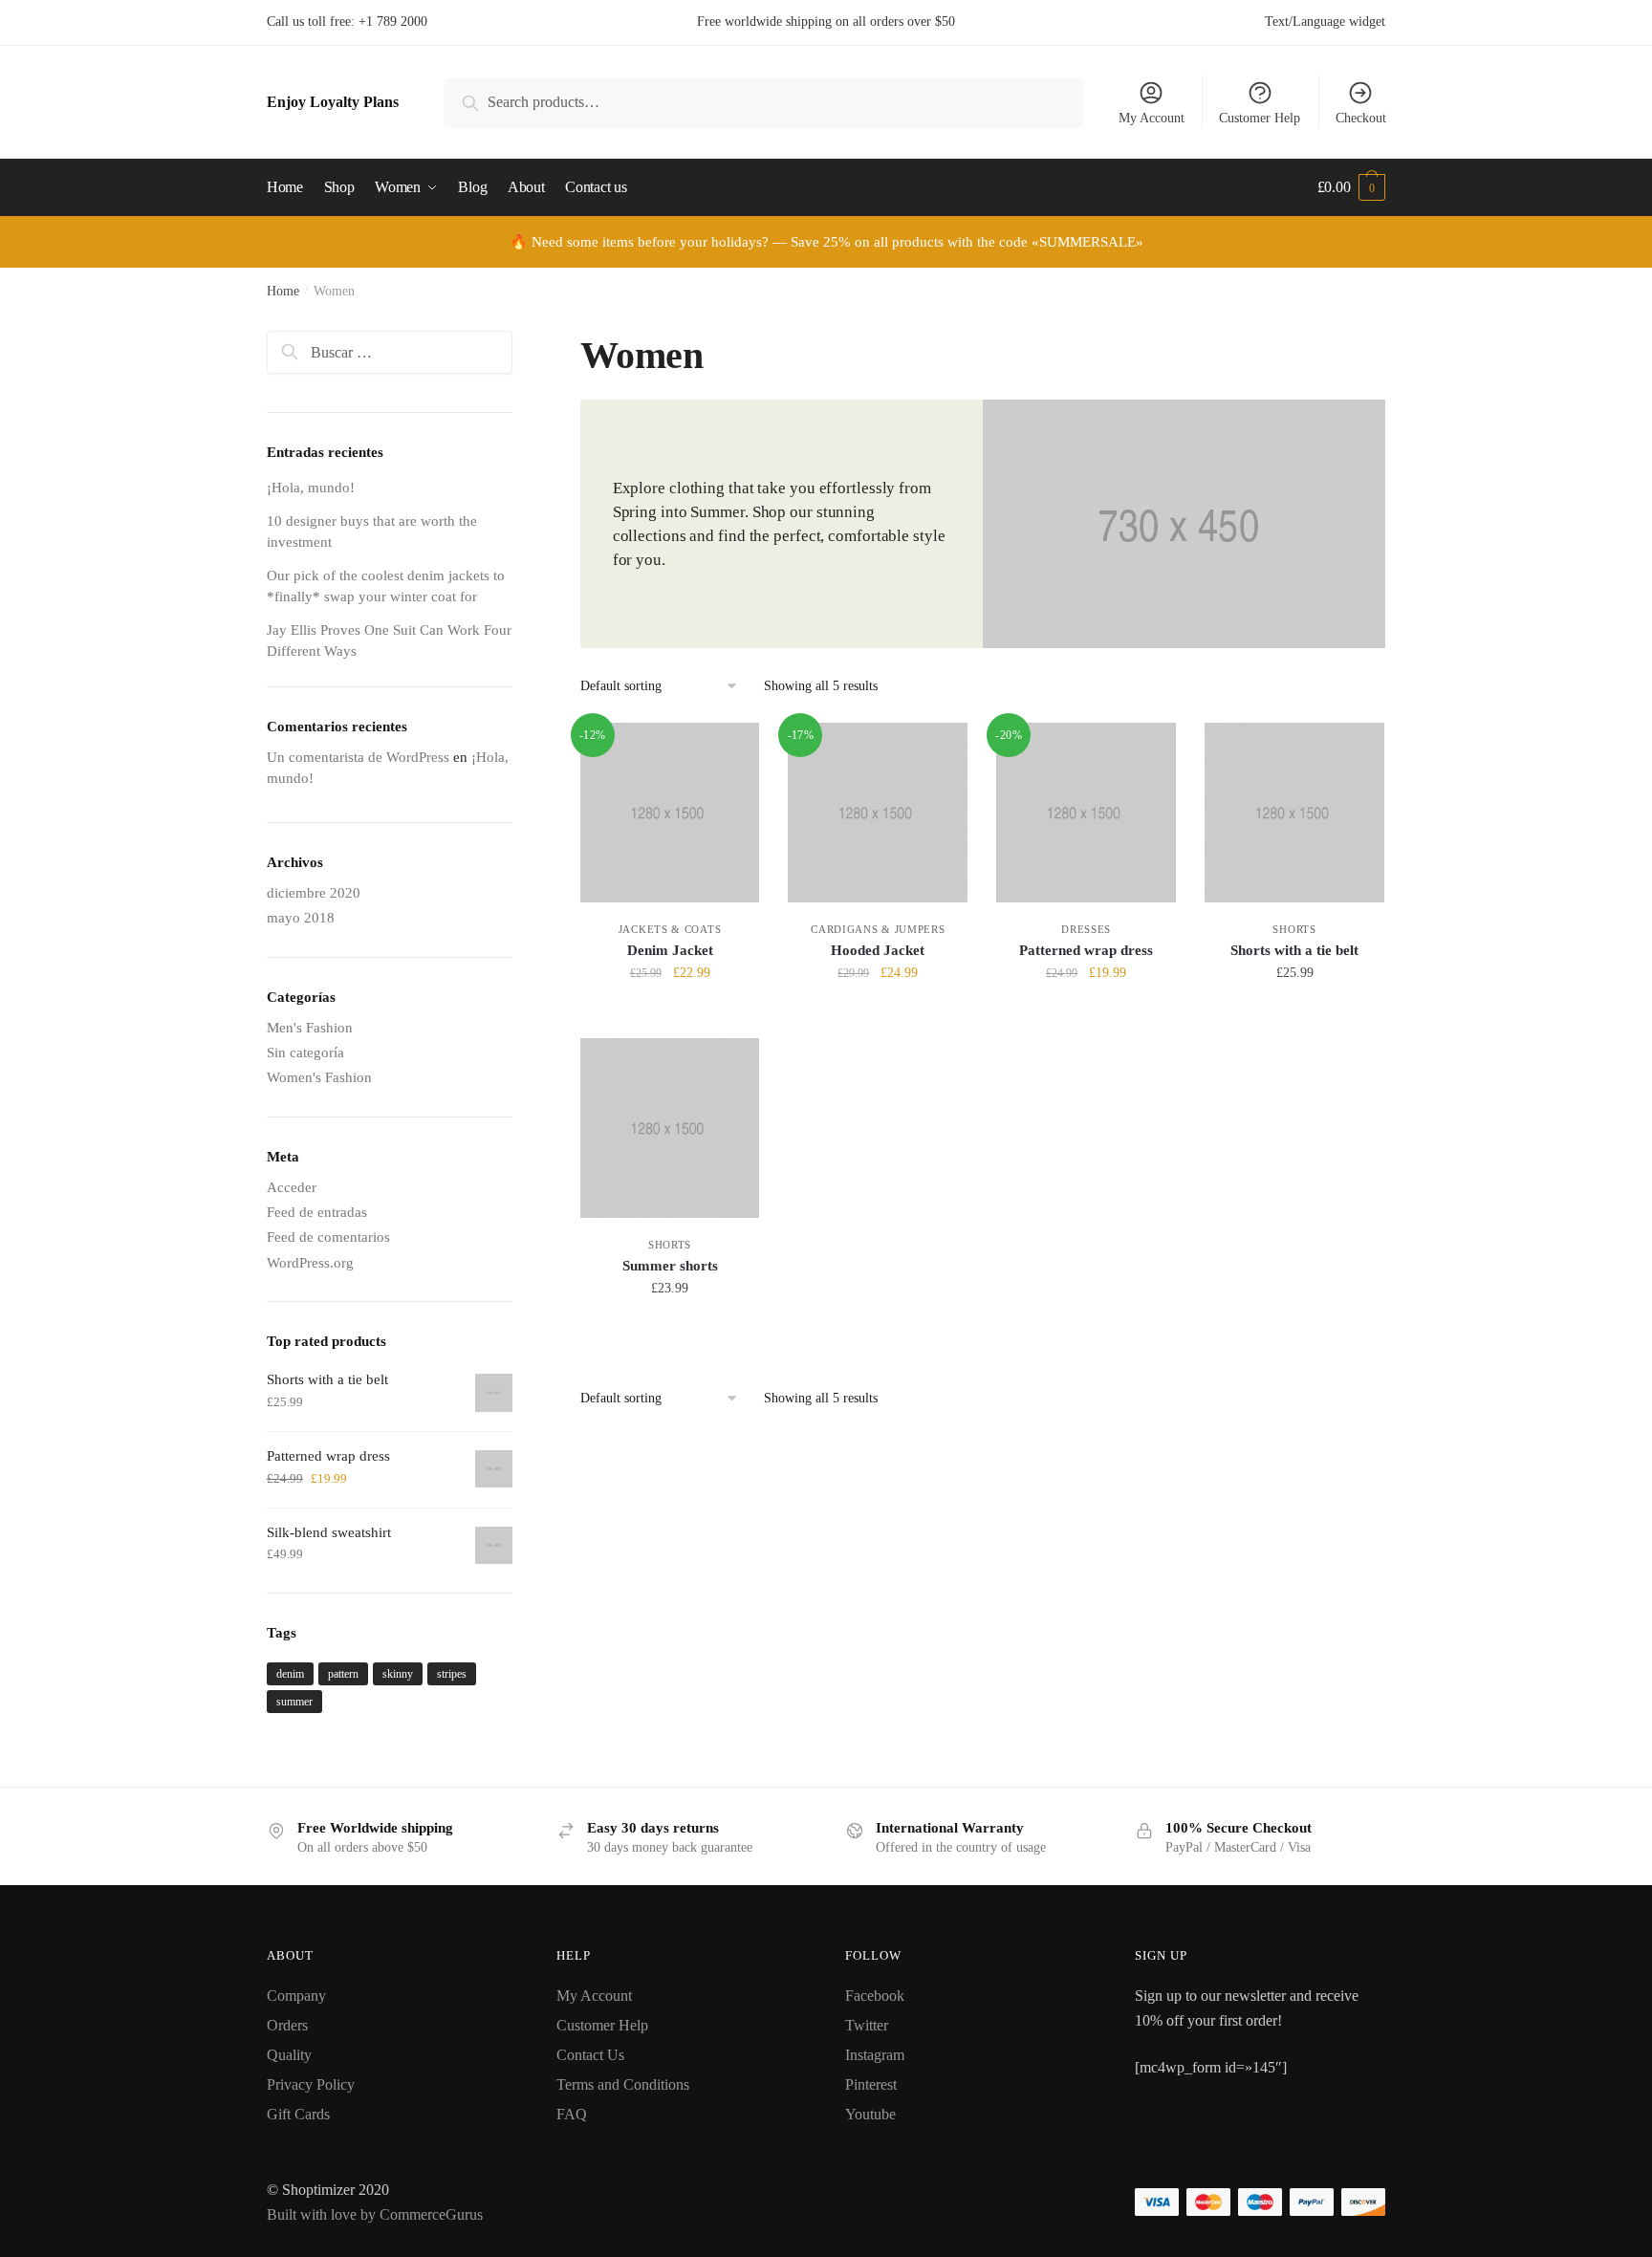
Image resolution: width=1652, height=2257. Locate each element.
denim (290, 1674)
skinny (398, 1674)
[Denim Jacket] (670, 813)
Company (296, 1996)
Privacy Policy (311, 2084)
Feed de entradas (317, 1212)
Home (283, 291)
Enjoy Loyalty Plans (333, 102)
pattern (343, 1674)
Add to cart (670, 1015)
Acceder (292, 1187)
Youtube (870, 2114)
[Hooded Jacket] (878, 813)
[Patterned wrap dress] (1086, 813)
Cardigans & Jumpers (878, 929)
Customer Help (1260, 118)
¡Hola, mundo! (311, 488)
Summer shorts (670, 1266)
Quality (289, 2055)
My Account (1152, 118)
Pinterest (871, 2084)
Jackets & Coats (670, 929)
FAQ (572, 2114)
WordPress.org (310, 1263)
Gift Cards (298, 2114)
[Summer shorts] (670, 1128)
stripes (452, 1674)
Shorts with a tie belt (1294, 950)
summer (294, 1702)
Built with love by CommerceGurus (375, 2214)
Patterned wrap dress (1086, 950)
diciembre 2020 (314, 893)
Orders (287, 2025)
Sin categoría (305, 1053)
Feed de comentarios (328, 1237)
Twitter (867, 2025)
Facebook (875, 1996)
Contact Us (590, 2055)
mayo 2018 (301, 918)
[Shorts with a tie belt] (1294, 813)
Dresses (1086, 929)
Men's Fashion (310, 1028)
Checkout (1361, 118)
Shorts (1294, 929)
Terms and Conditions (623, 2084)
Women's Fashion (319, 1077)
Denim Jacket (670, 950)
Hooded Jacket (878, 950)
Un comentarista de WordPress (358, 757)
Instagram (875, 2055)
